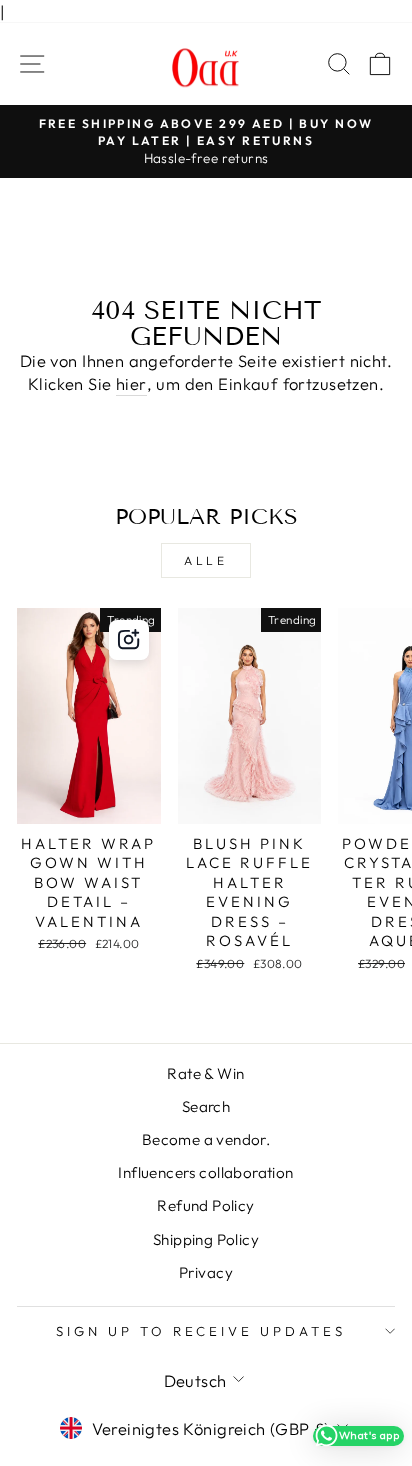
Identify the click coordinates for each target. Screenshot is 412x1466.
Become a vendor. (206, 1139)
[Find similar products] (129, 640)
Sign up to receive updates (201, 1331)
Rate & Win (205, 1073)
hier (131, 383)
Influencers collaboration (205, 1172)
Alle (205, 560)
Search (206, 1106)
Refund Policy (205, 1205)
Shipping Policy (206, 1239)
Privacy (206, 1272)
